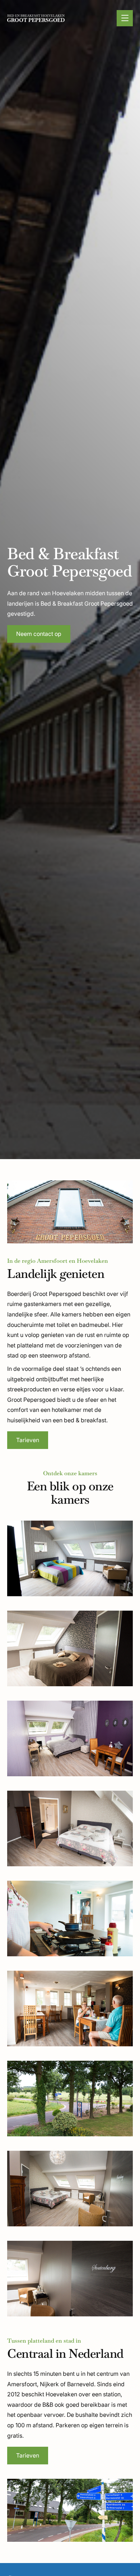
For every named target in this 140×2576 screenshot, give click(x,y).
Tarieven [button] (28, 1440)
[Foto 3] (70, 1738)
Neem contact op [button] (39, 634)
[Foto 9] (70, 2279)
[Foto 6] (70, 2009)
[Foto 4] (70, 1828)
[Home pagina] (36, 18)
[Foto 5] (70, 1918)
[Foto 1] (70, 1558)
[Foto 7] (70, 2099)
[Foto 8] (70, 2189)
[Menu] (125, 18)
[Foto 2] (70, 1648)
